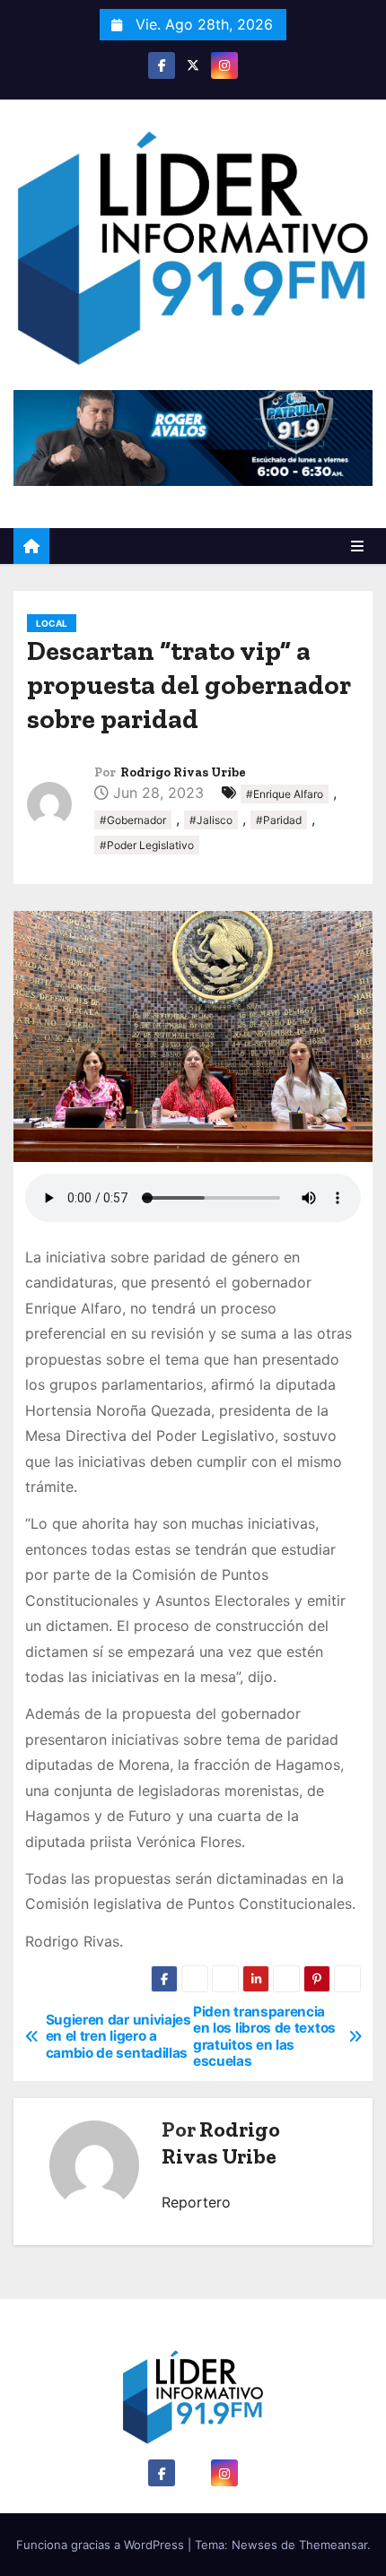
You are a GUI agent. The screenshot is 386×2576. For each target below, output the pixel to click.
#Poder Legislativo (147, 845)
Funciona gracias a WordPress (102, 2545)
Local (52, 623)
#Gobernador (133, 820)
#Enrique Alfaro (285, 794)
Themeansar (333, 2545)
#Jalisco (211, 820)
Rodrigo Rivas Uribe (183, 772)
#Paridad (279, 820)
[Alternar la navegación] (357, 546)
